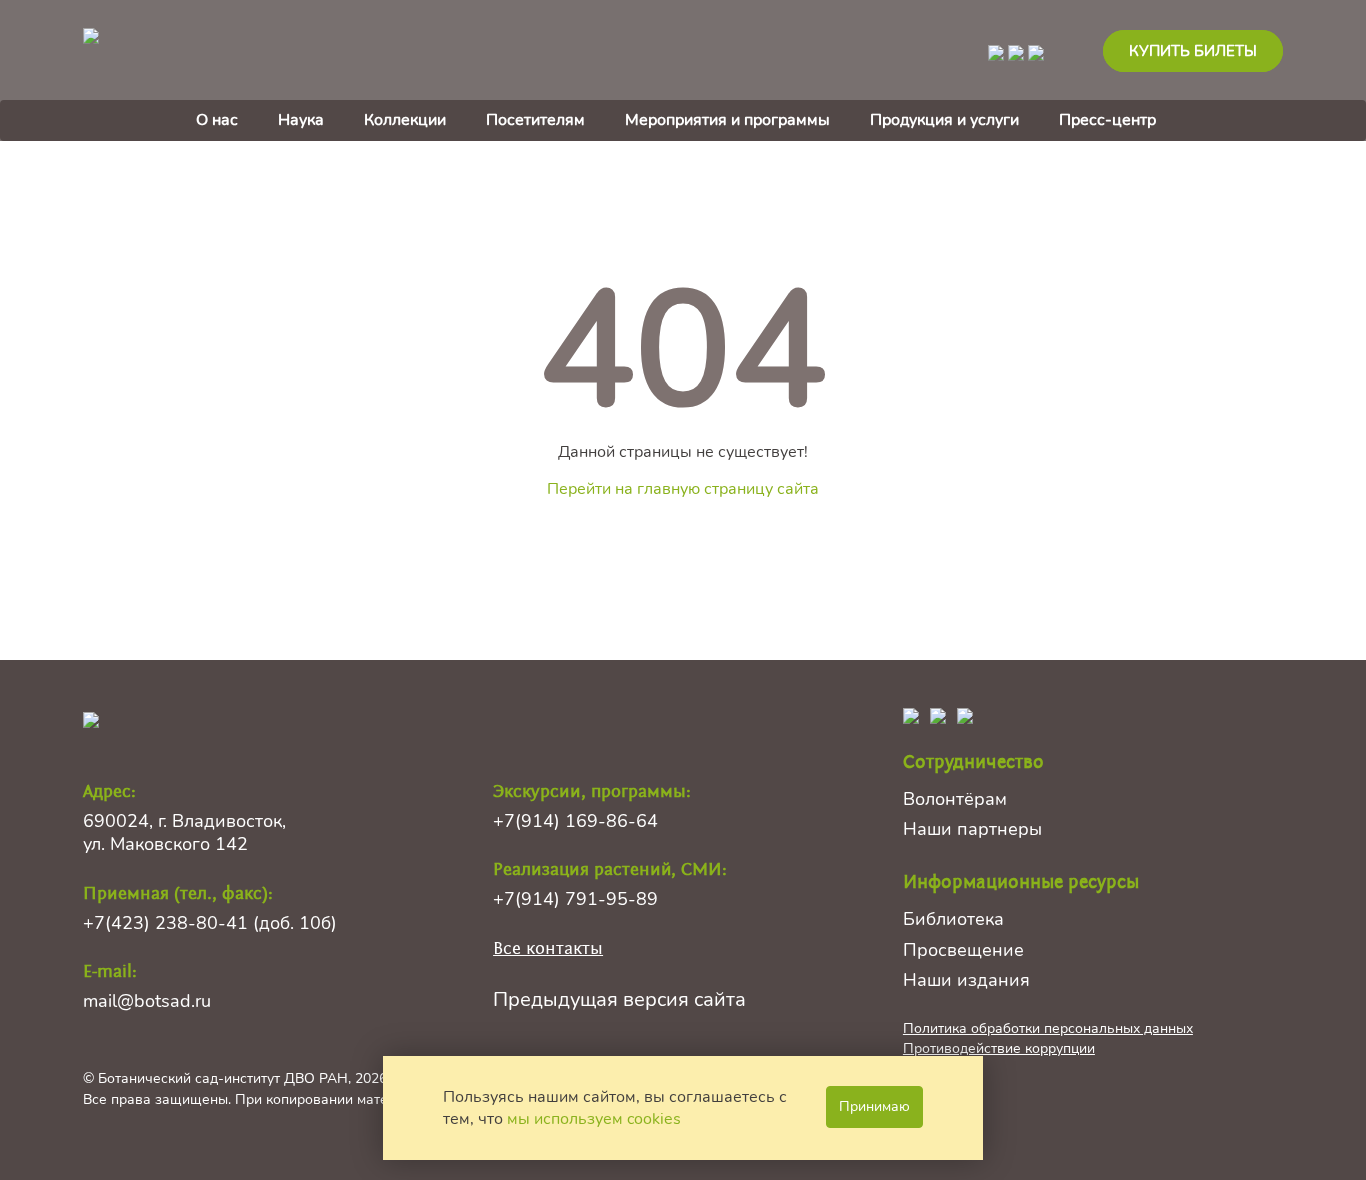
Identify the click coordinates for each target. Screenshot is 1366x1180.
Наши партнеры (972, 829)
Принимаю (874, 1106)
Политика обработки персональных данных (1048, 1028)
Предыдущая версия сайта (619, 999)
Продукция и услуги (944, 120)
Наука (301, 120)
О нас (217, 120)
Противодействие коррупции (999, 1048)
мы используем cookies (594, 1119)
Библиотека (953, 919)
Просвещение (963, 950)
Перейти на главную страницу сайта (683, 489)
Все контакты (548, 948)
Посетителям (535, 120)
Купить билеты (1193, 51)
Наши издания (966, 980)
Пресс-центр (1107, 120)
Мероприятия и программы (727, 120)
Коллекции (405, 120)
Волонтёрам (955, 799)
